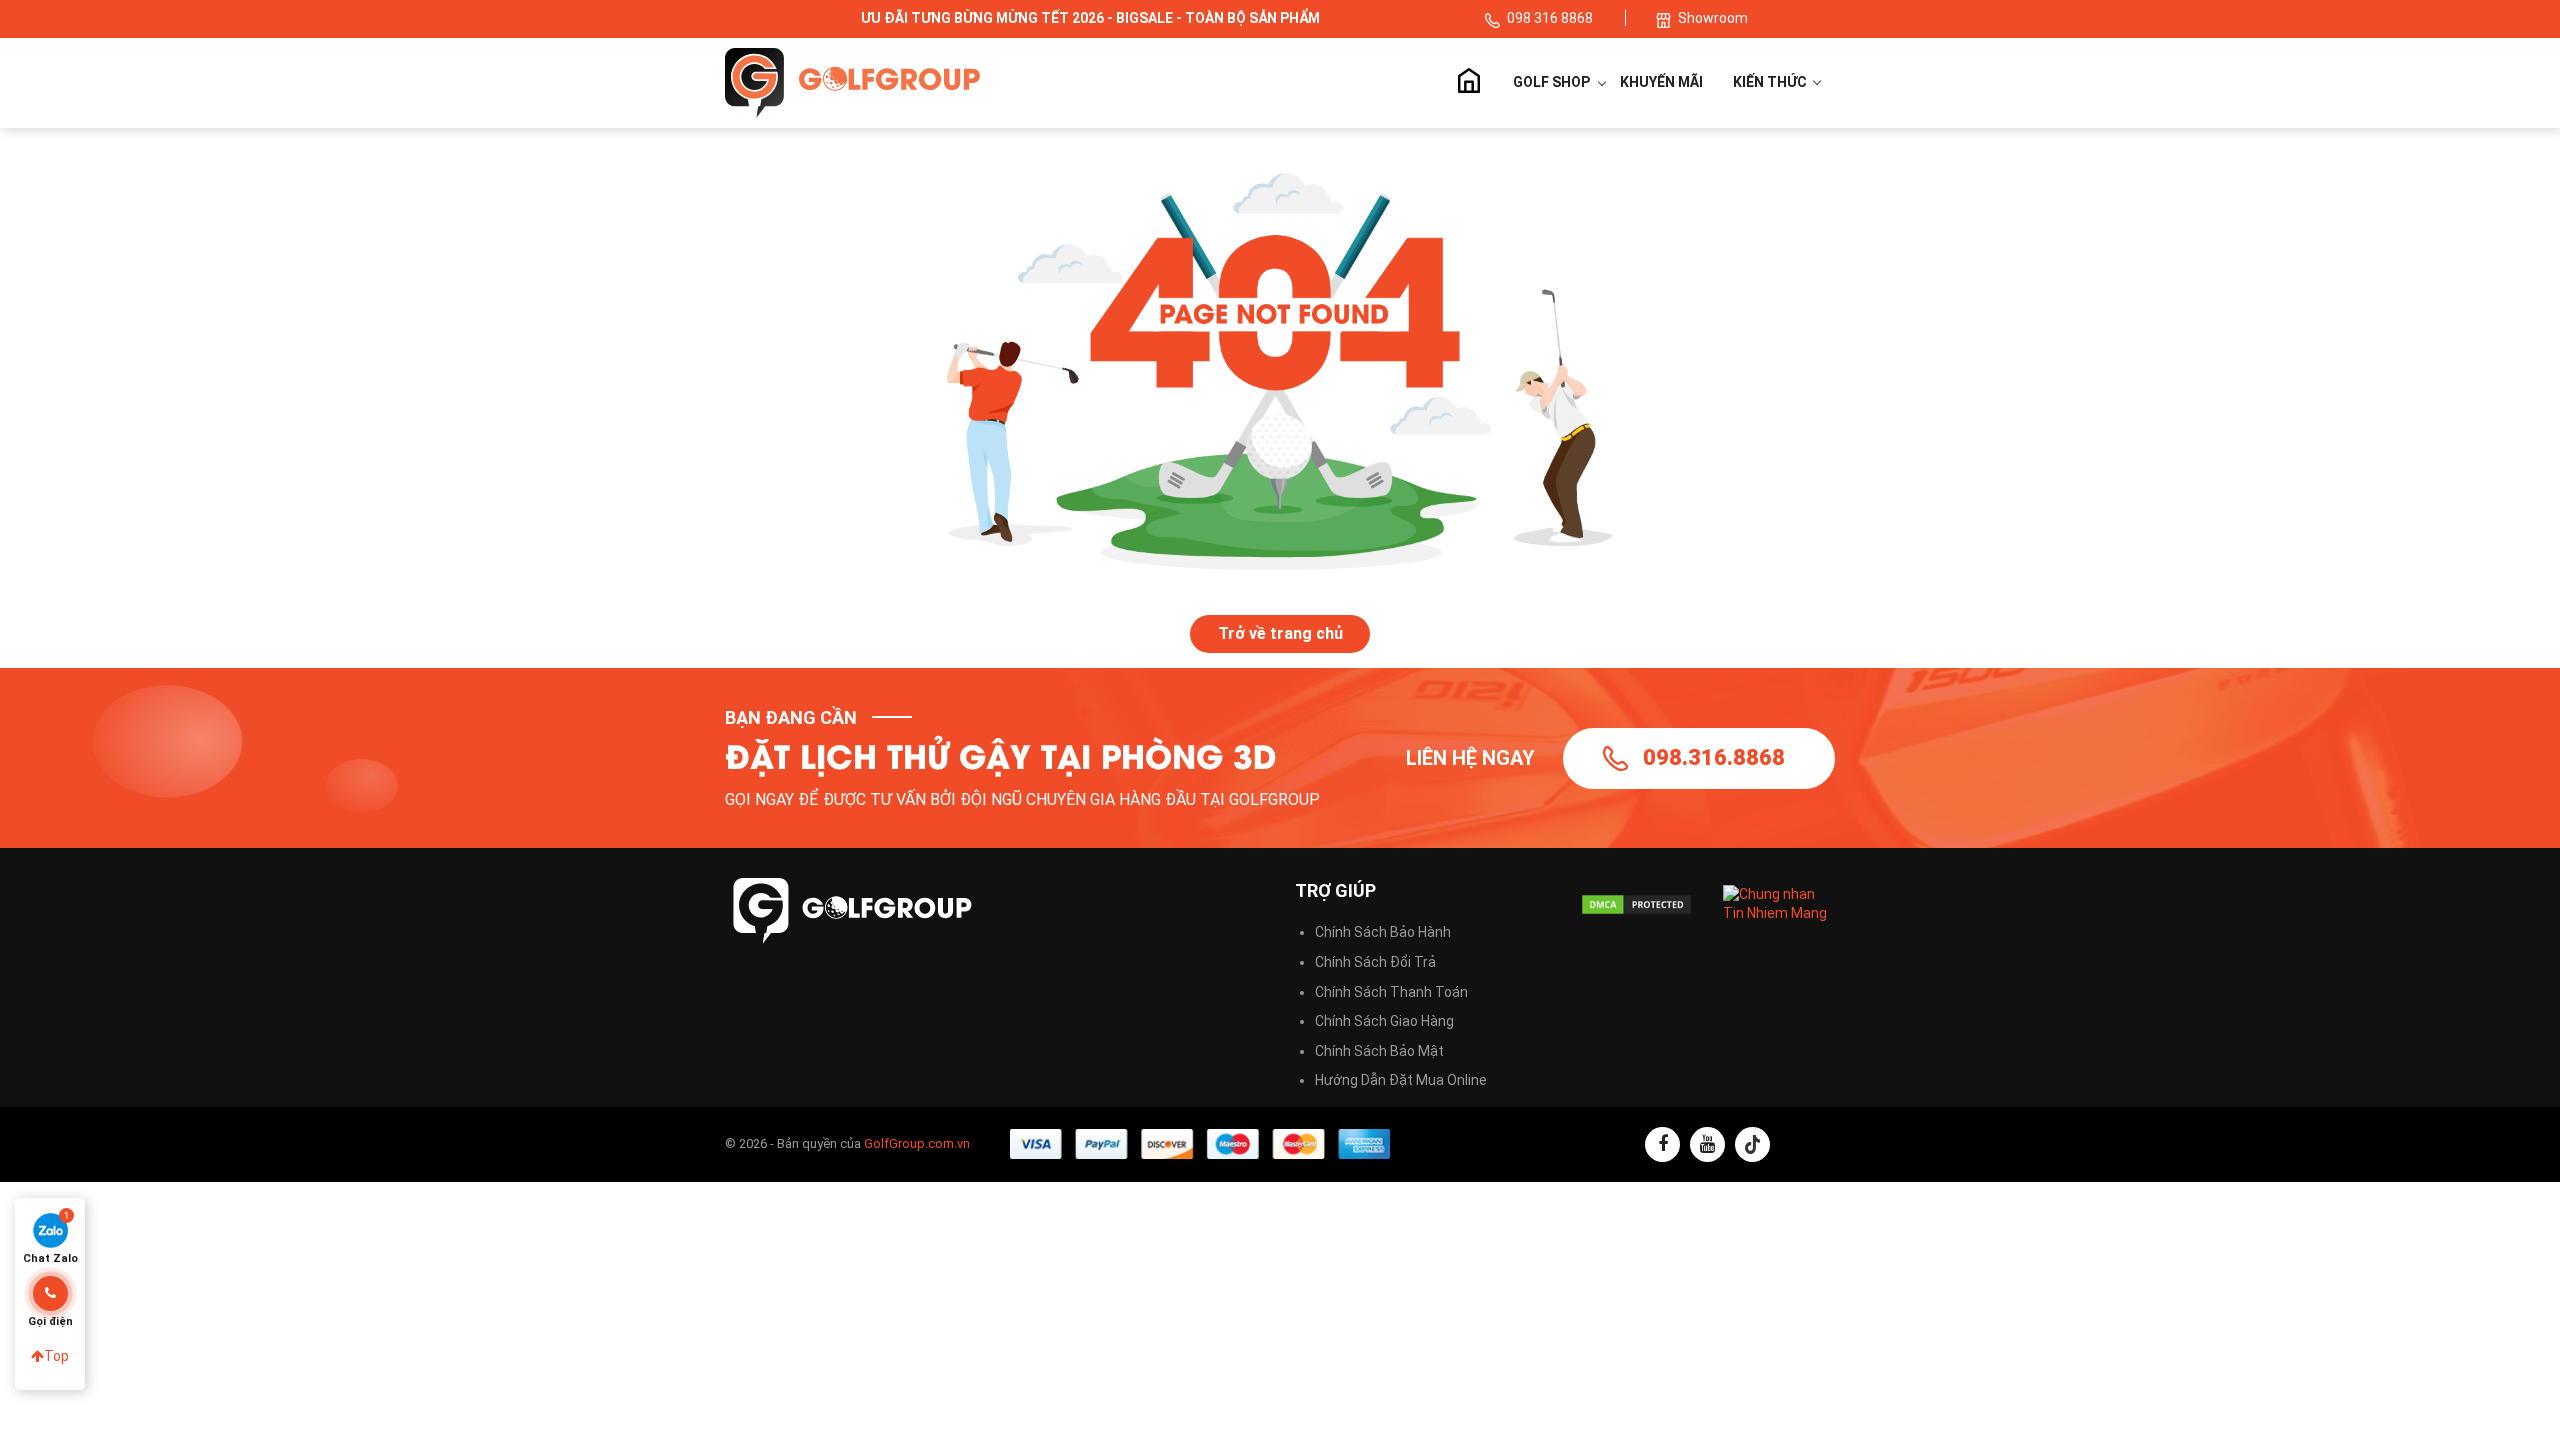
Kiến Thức (1771, 82)
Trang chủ (1468, 83)
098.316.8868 (1714, 757)
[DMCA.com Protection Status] (1636, 904)
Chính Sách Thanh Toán (1391, 992)
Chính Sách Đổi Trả (1375, 962)
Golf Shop (1551, 82)
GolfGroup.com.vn (917, 1143)
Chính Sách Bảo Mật (1379, 1051)
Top (56, 1356)
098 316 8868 (1551, 18)
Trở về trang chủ (1280, 633)
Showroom (1713, 18)
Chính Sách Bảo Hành (1383, 932)
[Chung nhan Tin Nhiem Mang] (1779, 903)
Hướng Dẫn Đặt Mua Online (1401, 1080)
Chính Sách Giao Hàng (1384, 1021)
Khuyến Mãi (1661, 82)
